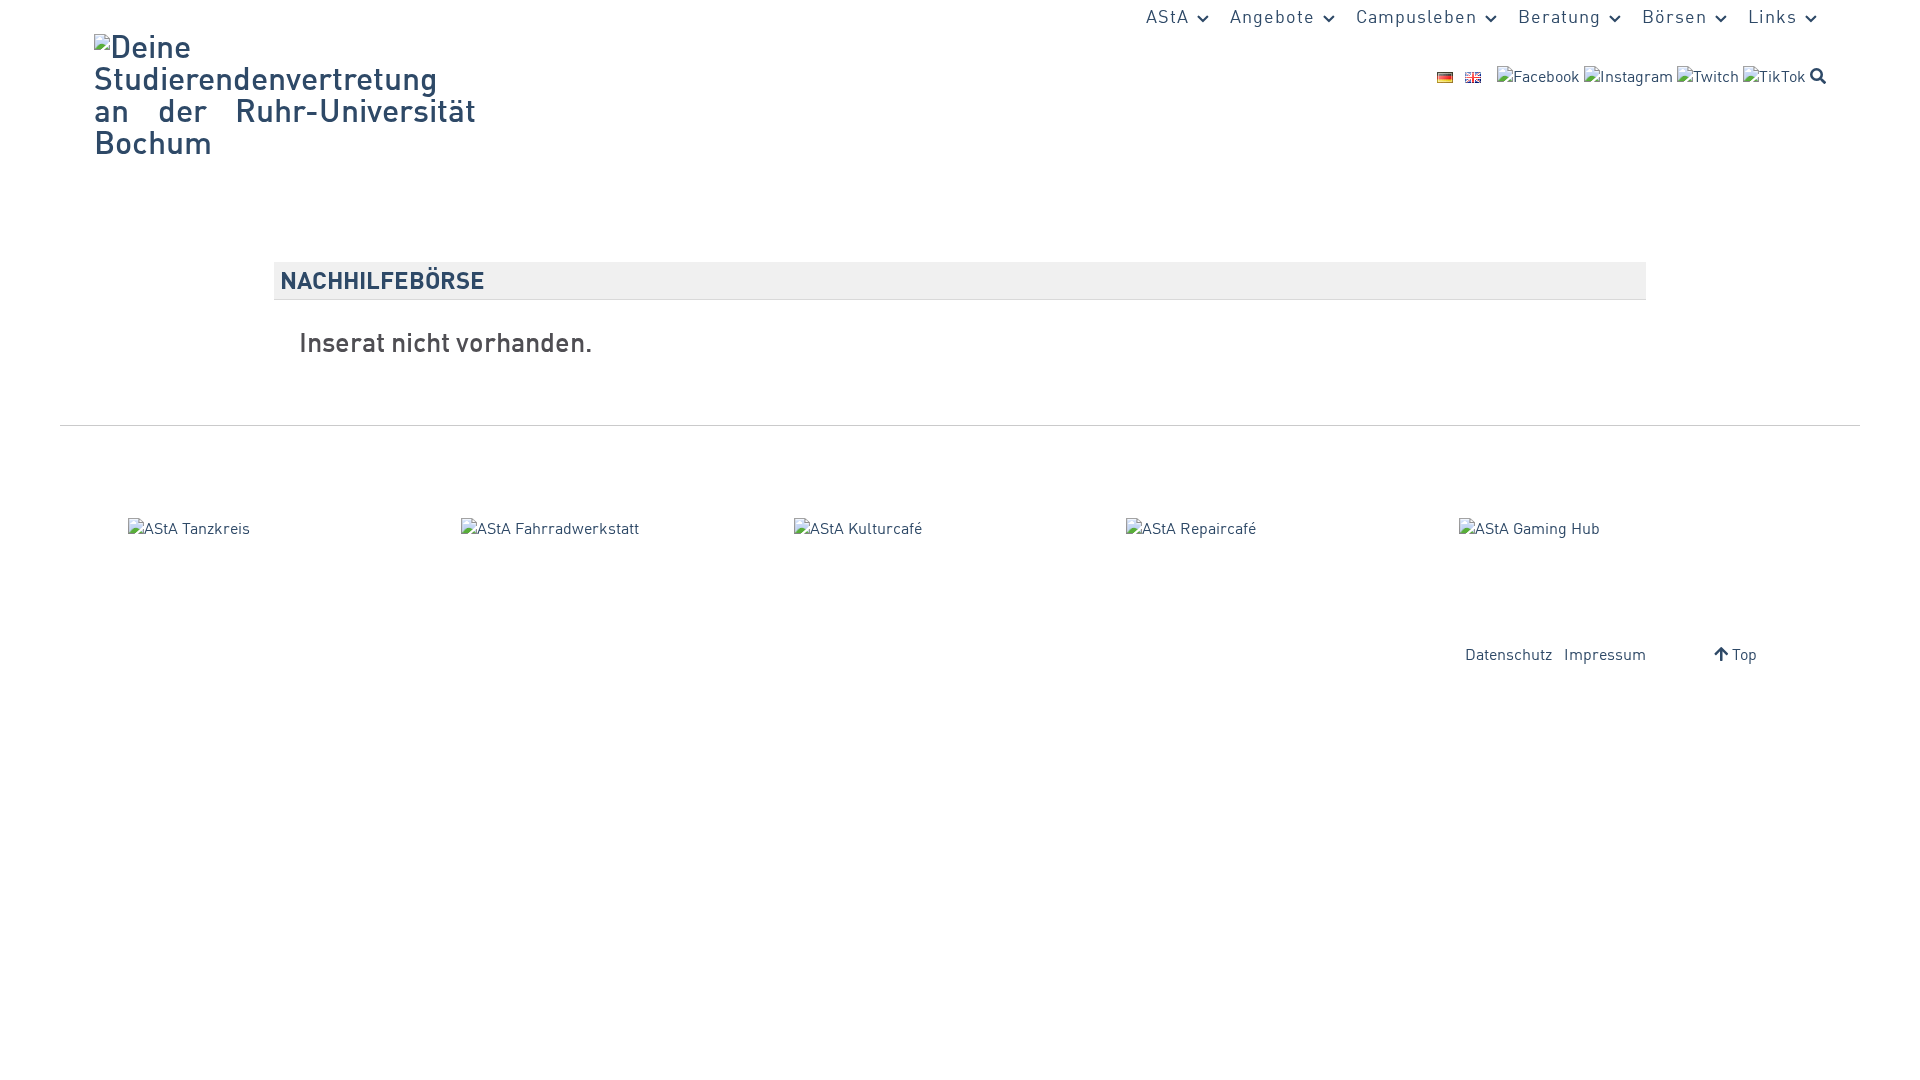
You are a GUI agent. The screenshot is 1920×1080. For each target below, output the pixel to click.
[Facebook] (1538, 78)
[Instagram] (1628, 78)
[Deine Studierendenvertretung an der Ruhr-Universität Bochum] (285, 98)
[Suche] (1818, 76)
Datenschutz (1508, 656)
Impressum (1605, 656)
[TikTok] (1774, 78)
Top (1742, 656)
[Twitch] (1708, 78)
